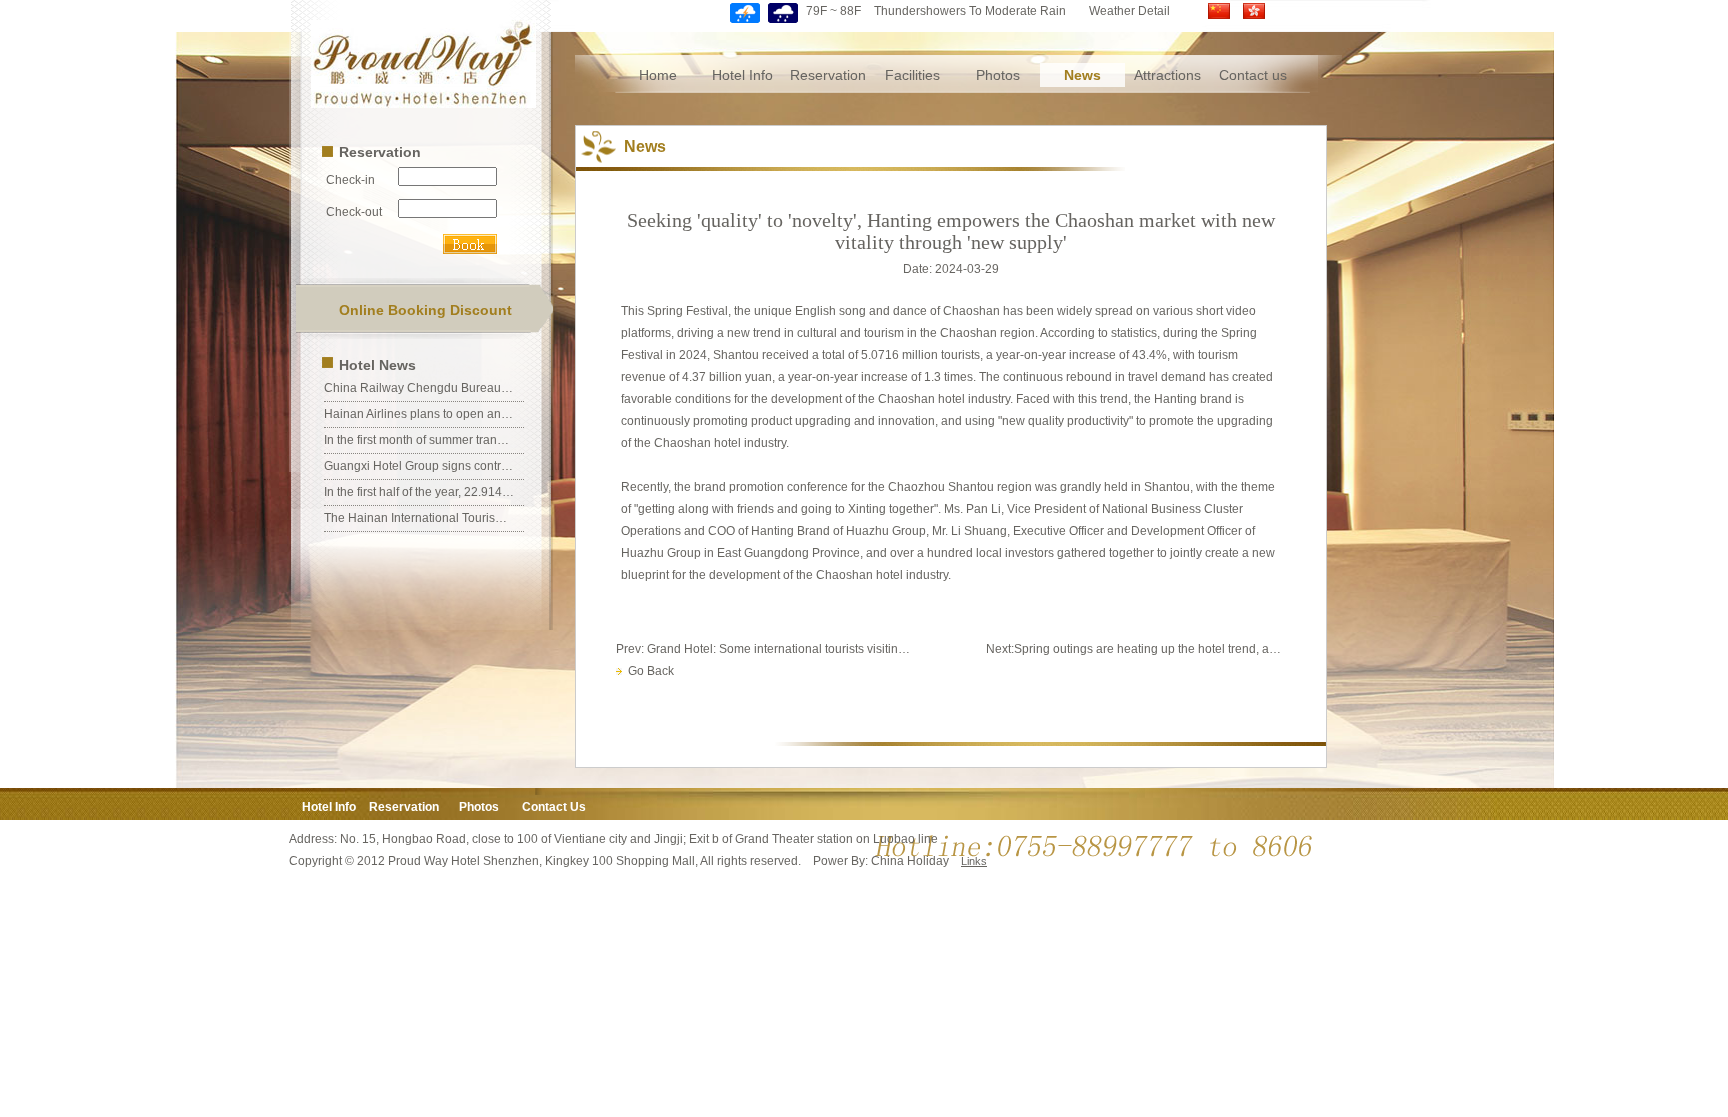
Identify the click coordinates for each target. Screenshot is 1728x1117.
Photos (998, 75)
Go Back (648, 671)
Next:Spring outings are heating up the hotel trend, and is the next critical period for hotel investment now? (1136, 649)
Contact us (1253, 75)
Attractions (1167, 75)
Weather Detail (1129, 11)
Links (974, 861)
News (1082, 75)
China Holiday (910, 861)
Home (658, 75)
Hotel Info (742, 75)
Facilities (912, 75)
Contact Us (554, 807)
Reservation (828, 75)
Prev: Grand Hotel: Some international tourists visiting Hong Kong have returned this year (766, 649)
